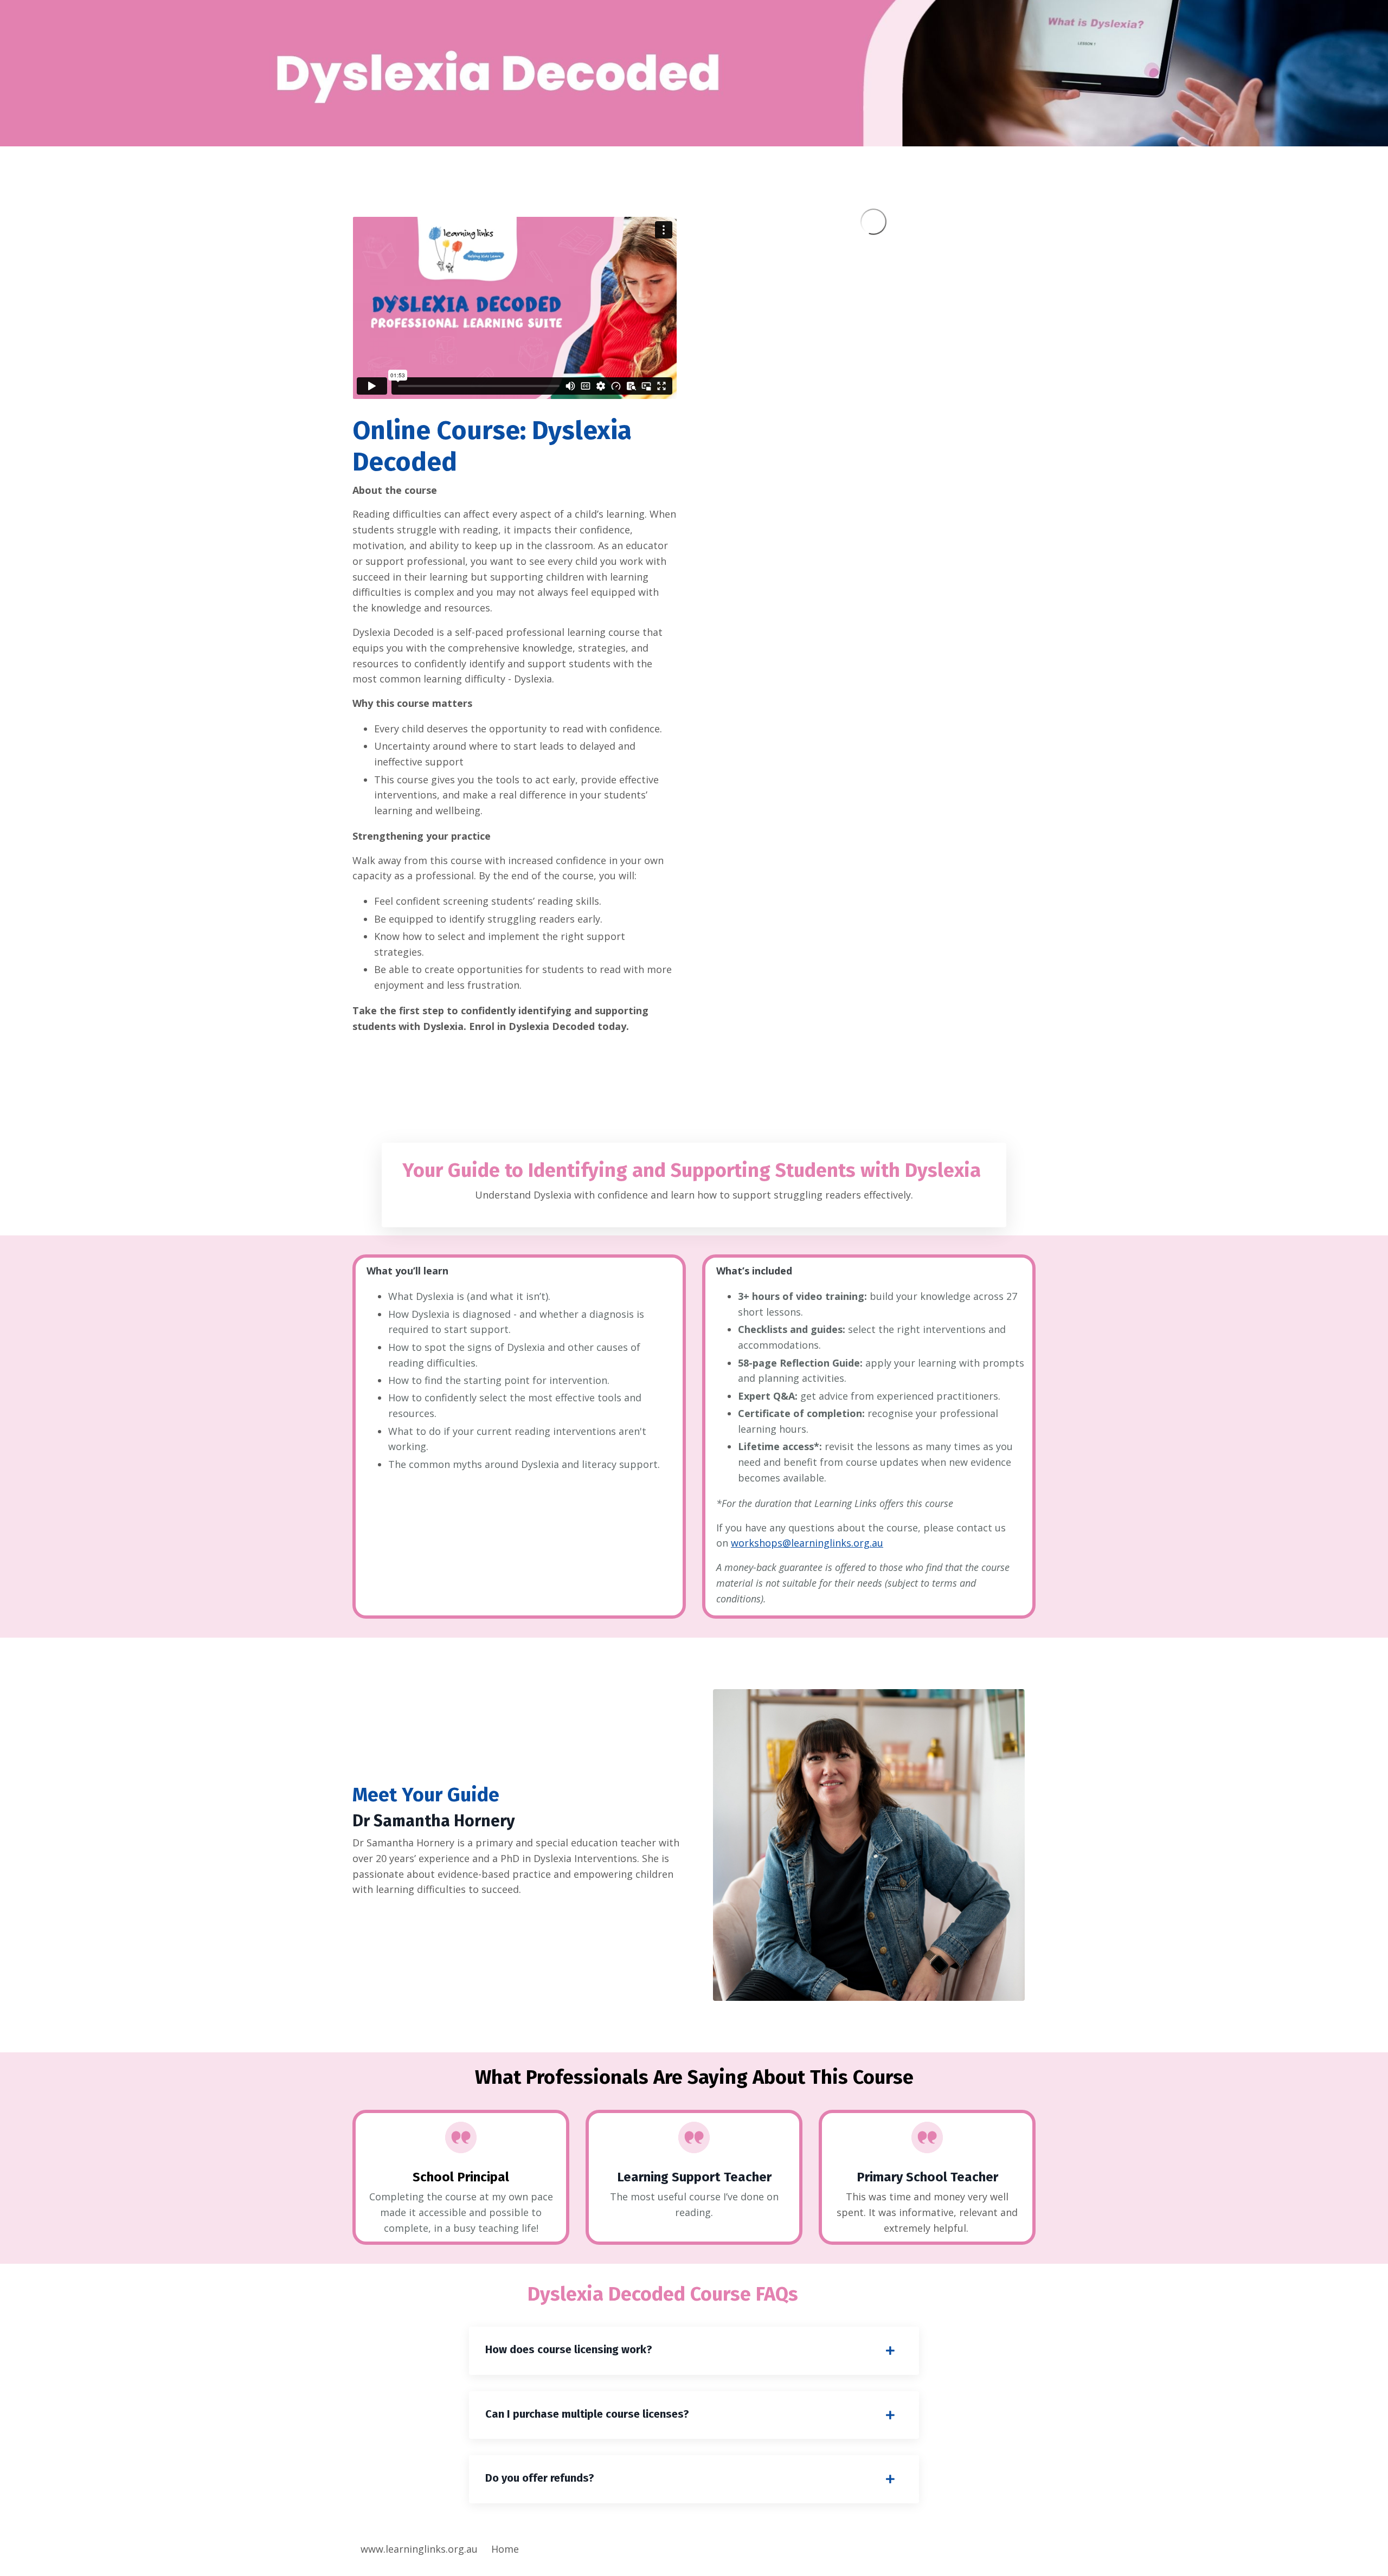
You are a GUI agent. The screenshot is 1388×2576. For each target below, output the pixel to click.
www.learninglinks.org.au (419, 2549)
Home (505, 2549)
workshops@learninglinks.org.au (807, 1543)
